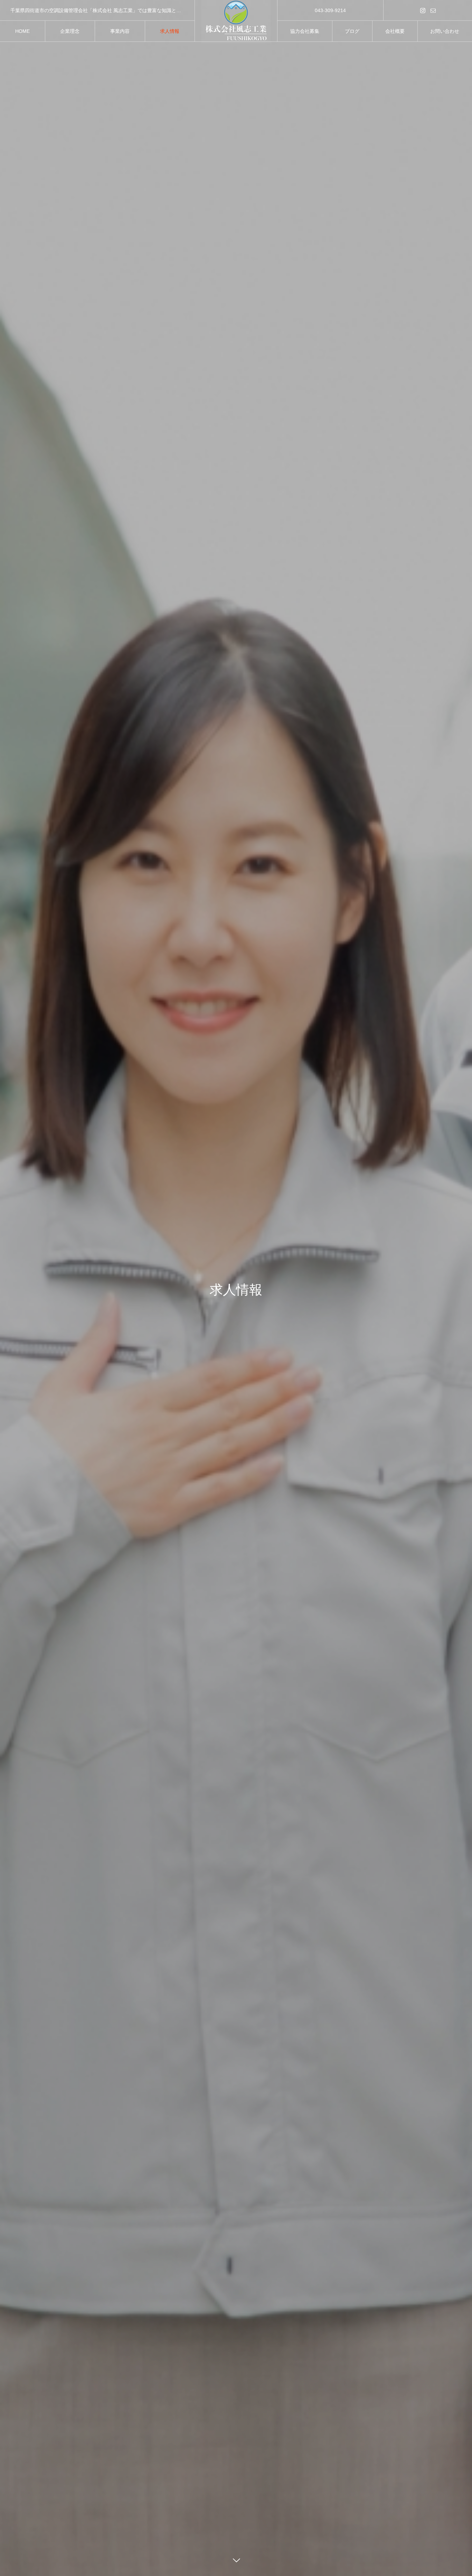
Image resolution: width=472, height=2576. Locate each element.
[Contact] (433, 10)
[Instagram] (423, 10)
